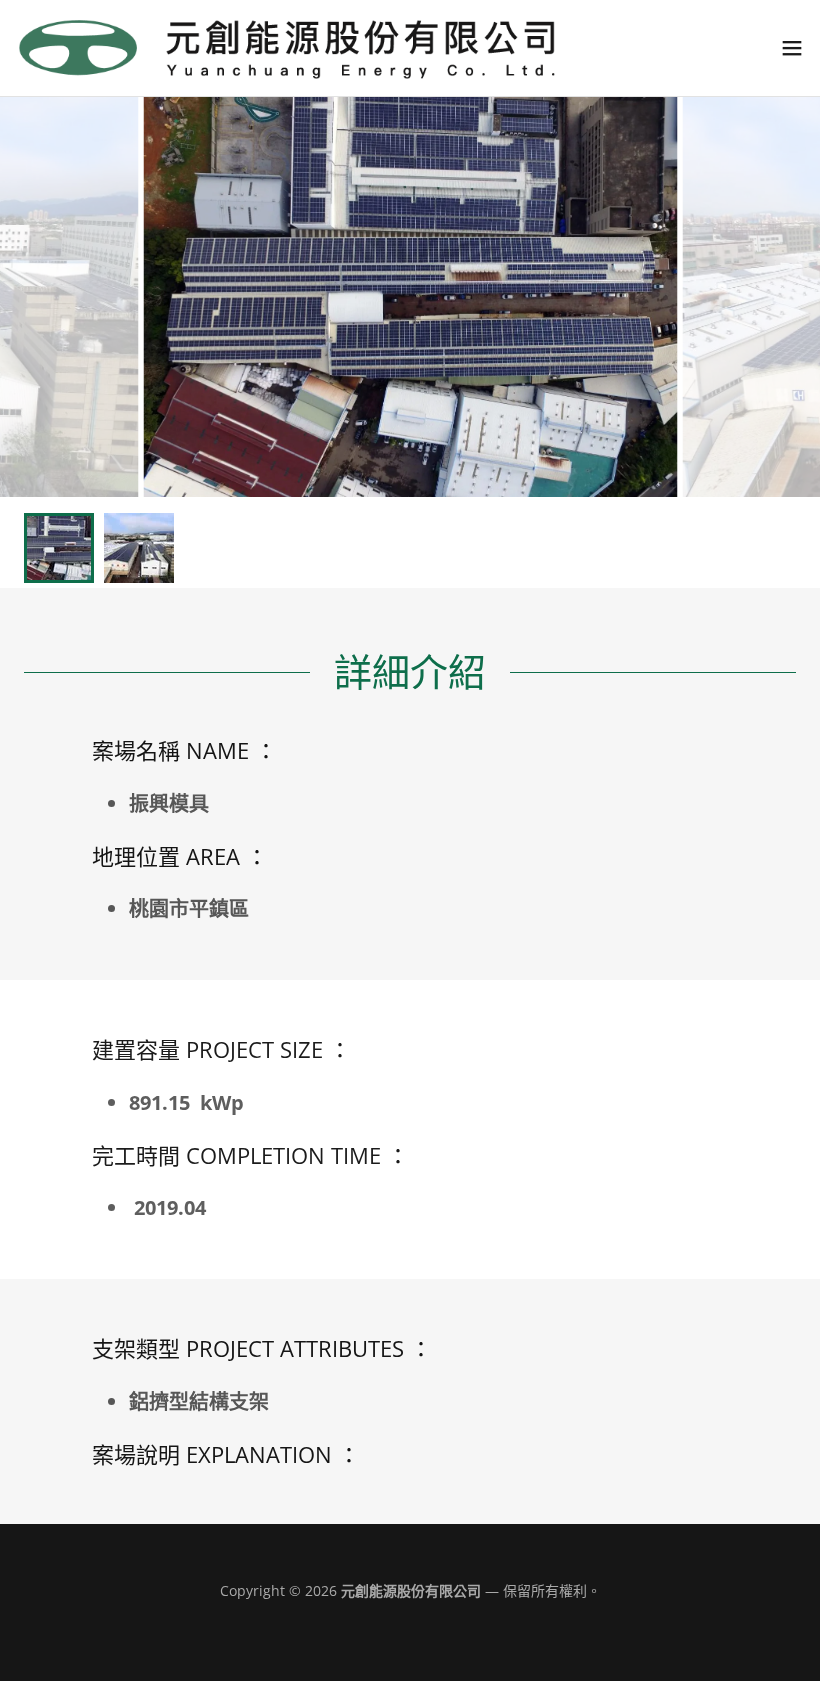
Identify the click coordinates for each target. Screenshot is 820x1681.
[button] (792, 48)
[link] (289, 48)
